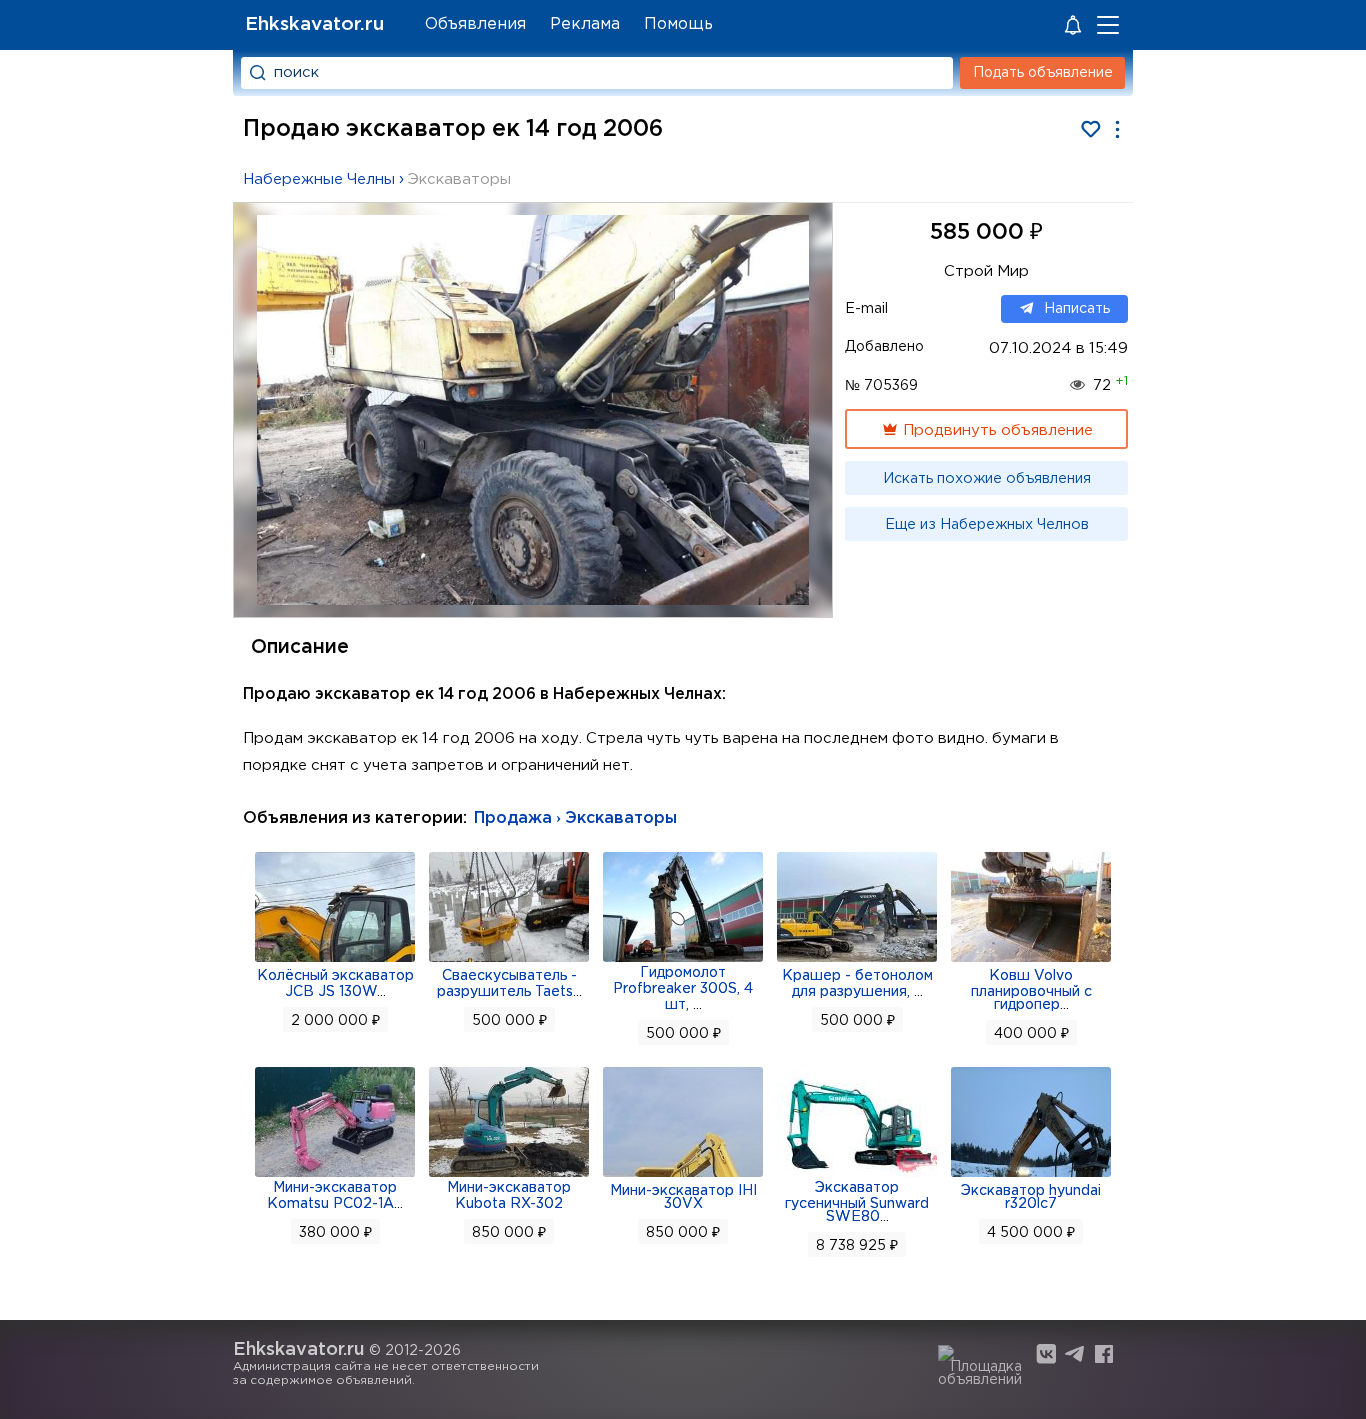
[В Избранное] (1090, 129)
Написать (1077, 309)
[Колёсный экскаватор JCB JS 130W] (335, 960)
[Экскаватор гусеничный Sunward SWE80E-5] (857, 1175)
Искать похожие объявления (987, 479)
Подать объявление (1043, 73)
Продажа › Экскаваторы (575, 818)
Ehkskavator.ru (314, 24)
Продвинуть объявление (996, 430)
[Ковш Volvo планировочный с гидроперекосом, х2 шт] (1031, 960)
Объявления (475, 24)
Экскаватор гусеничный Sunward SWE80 (857, 1202)
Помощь (678, 24)
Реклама (585, 24)
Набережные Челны (319, 179)
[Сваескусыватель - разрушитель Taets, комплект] (509, 960)
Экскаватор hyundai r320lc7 (1031, 1197)
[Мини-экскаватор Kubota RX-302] (509, 1175)
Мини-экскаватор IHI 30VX (683, 1197)
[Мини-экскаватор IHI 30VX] (683, 1175)
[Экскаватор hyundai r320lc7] (1031, 1175)
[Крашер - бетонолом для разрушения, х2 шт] (857, 960)
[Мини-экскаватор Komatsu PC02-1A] (335, 1175)
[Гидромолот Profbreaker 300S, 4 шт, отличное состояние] (683, 960)
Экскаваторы (459, 179)
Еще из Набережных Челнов (987, 525)
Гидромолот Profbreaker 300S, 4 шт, (683, 989)
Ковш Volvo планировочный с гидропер (1031, 990)
